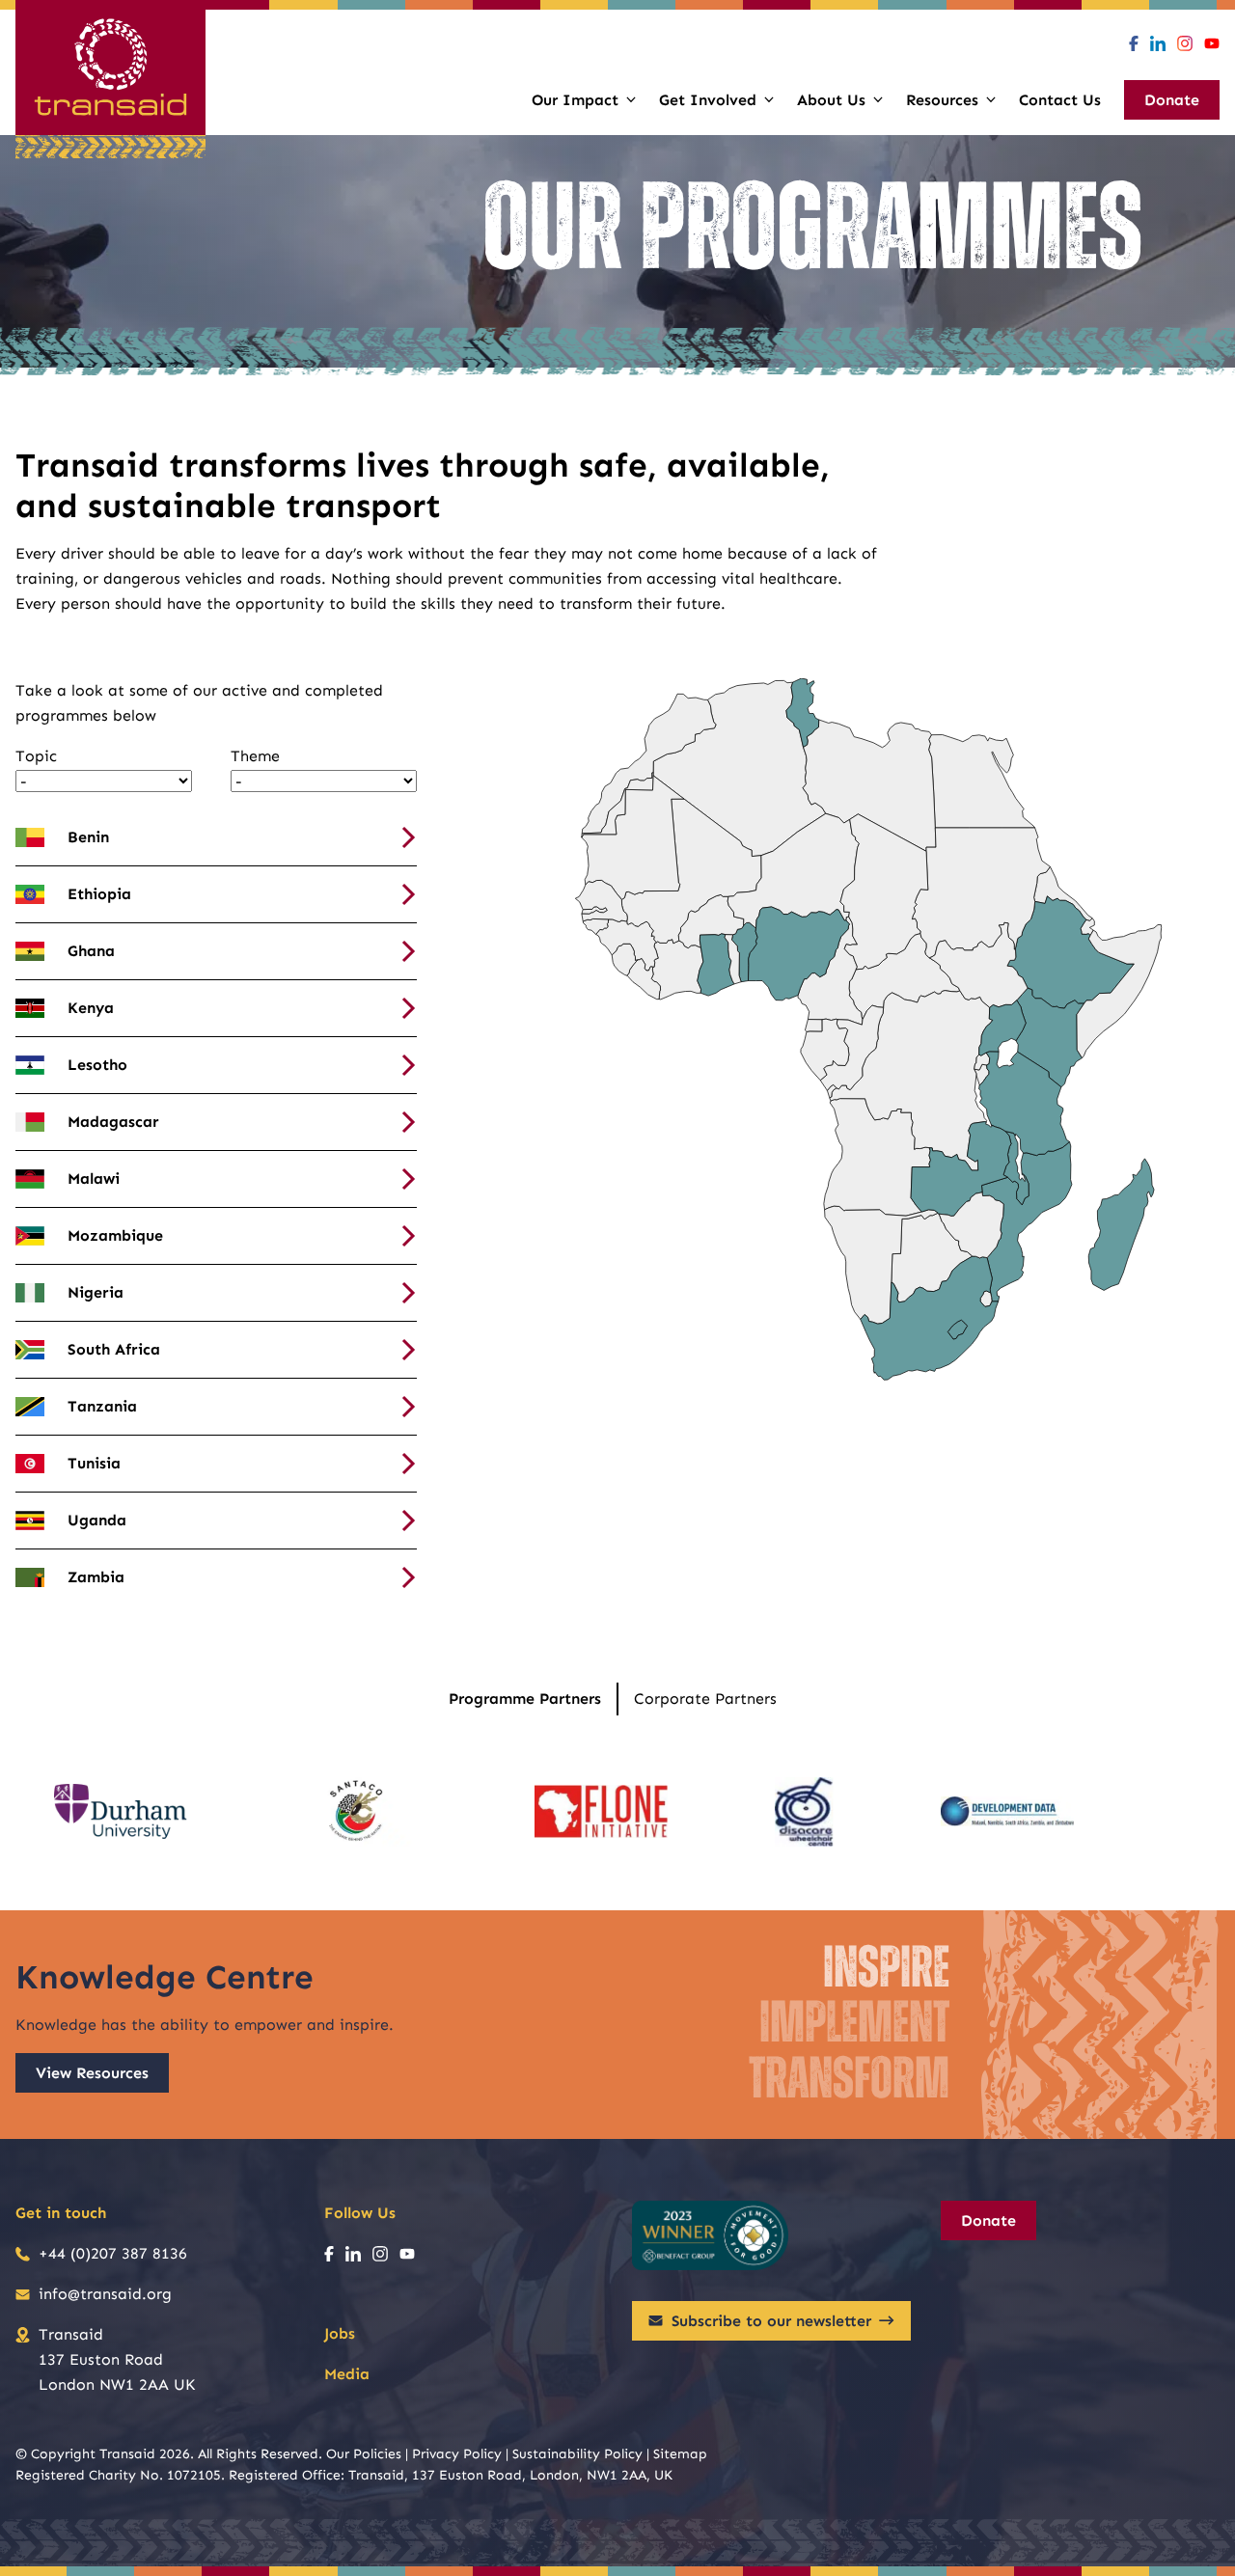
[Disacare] (804, 1812)
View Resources (92, 2073)
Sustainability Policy (577, 2454)
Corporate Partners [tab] (705, 1699)
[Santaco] (361, 1812)
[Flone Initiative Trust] (601, 1812)
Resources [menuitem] (942, 100)
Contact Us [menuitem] (1060, 100)
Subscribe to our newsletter (771, 2321)
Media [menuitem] (347, 2374)
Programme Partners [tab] (525, 1699)
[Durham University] (121, 1812)
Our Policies (364, 2454)
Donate (988, 2220)
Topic (36, 756)
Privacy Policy (457, 2454)
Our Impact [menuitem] (575, 100)
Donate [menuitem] (1172, 100)
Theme (255, 756)
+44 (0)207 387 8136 (113, 2253)
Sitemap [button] (680, 2454)
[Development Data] (1007, 1812)
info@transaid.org (105, 2294)
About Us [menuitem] (831, 100)
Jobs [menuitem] (340, 2333)
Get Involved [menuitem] (708, 100)
